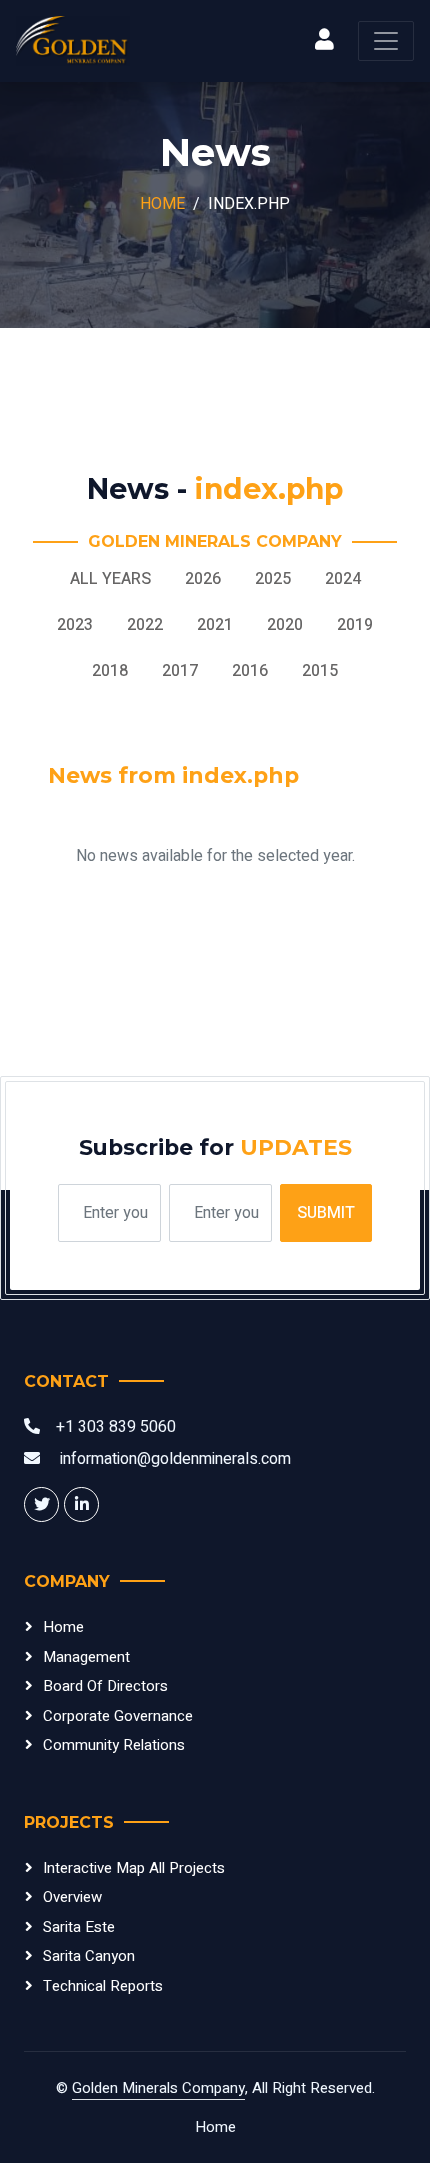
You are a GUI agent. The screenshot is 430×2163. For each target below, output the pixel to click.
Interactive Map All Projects (134, 1868)
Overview (72, 1897)
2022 (145, 625)
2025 (273, 579)
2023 (75, 625)
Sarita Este (79, 1927)
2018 (110, 671)
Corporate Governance (118, 1716)
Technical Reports (103, 1986)
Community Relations (114, 1745)
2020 (285, 625)
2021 (215, 625)
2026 (203, 579)
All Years (110, 579)
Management (86, 1657)
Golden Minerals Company (158, 2088)
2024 (343, 579)
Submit (326, 1213)
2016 (250, 671)
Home (162, 204)
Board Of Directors (105, 1686)
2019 (355, 625)
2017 (180, 671)
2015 (320, 671)
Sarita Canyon (89, 1956)
